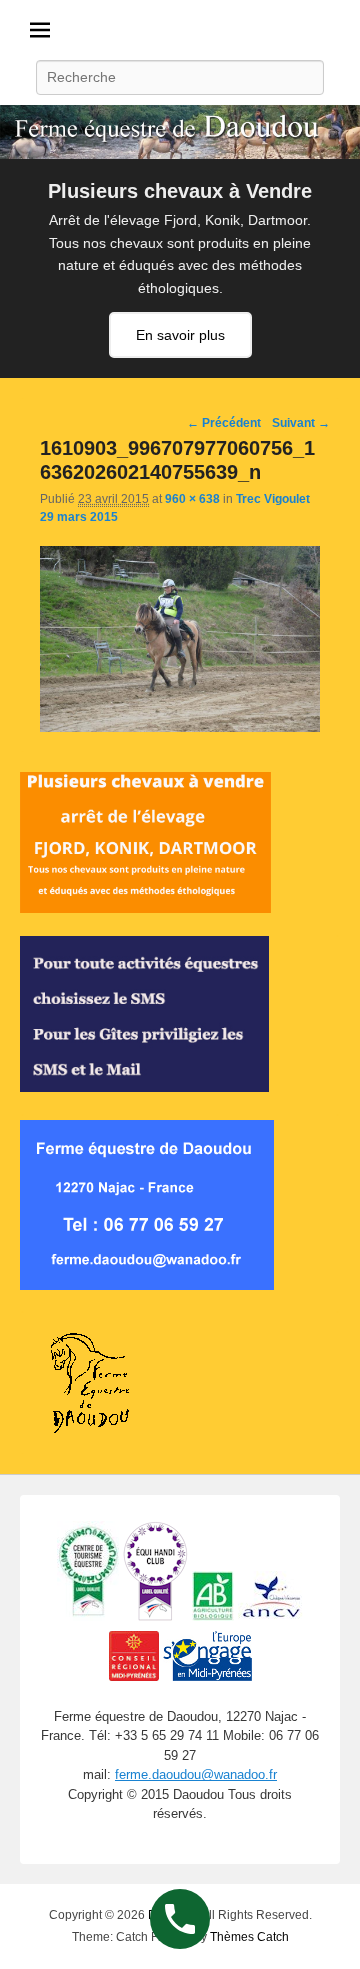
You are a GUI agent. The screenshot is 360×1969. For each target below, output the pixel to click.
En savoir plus (180, 335)
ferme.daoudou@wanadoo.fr (196, 1774)
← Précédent (224, 423)
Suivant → (301, 423)
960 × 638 (192, 499)
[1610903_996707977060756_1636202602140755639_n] (180, 727)
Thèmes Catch (249, 1937)
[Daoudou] (180, 132)
